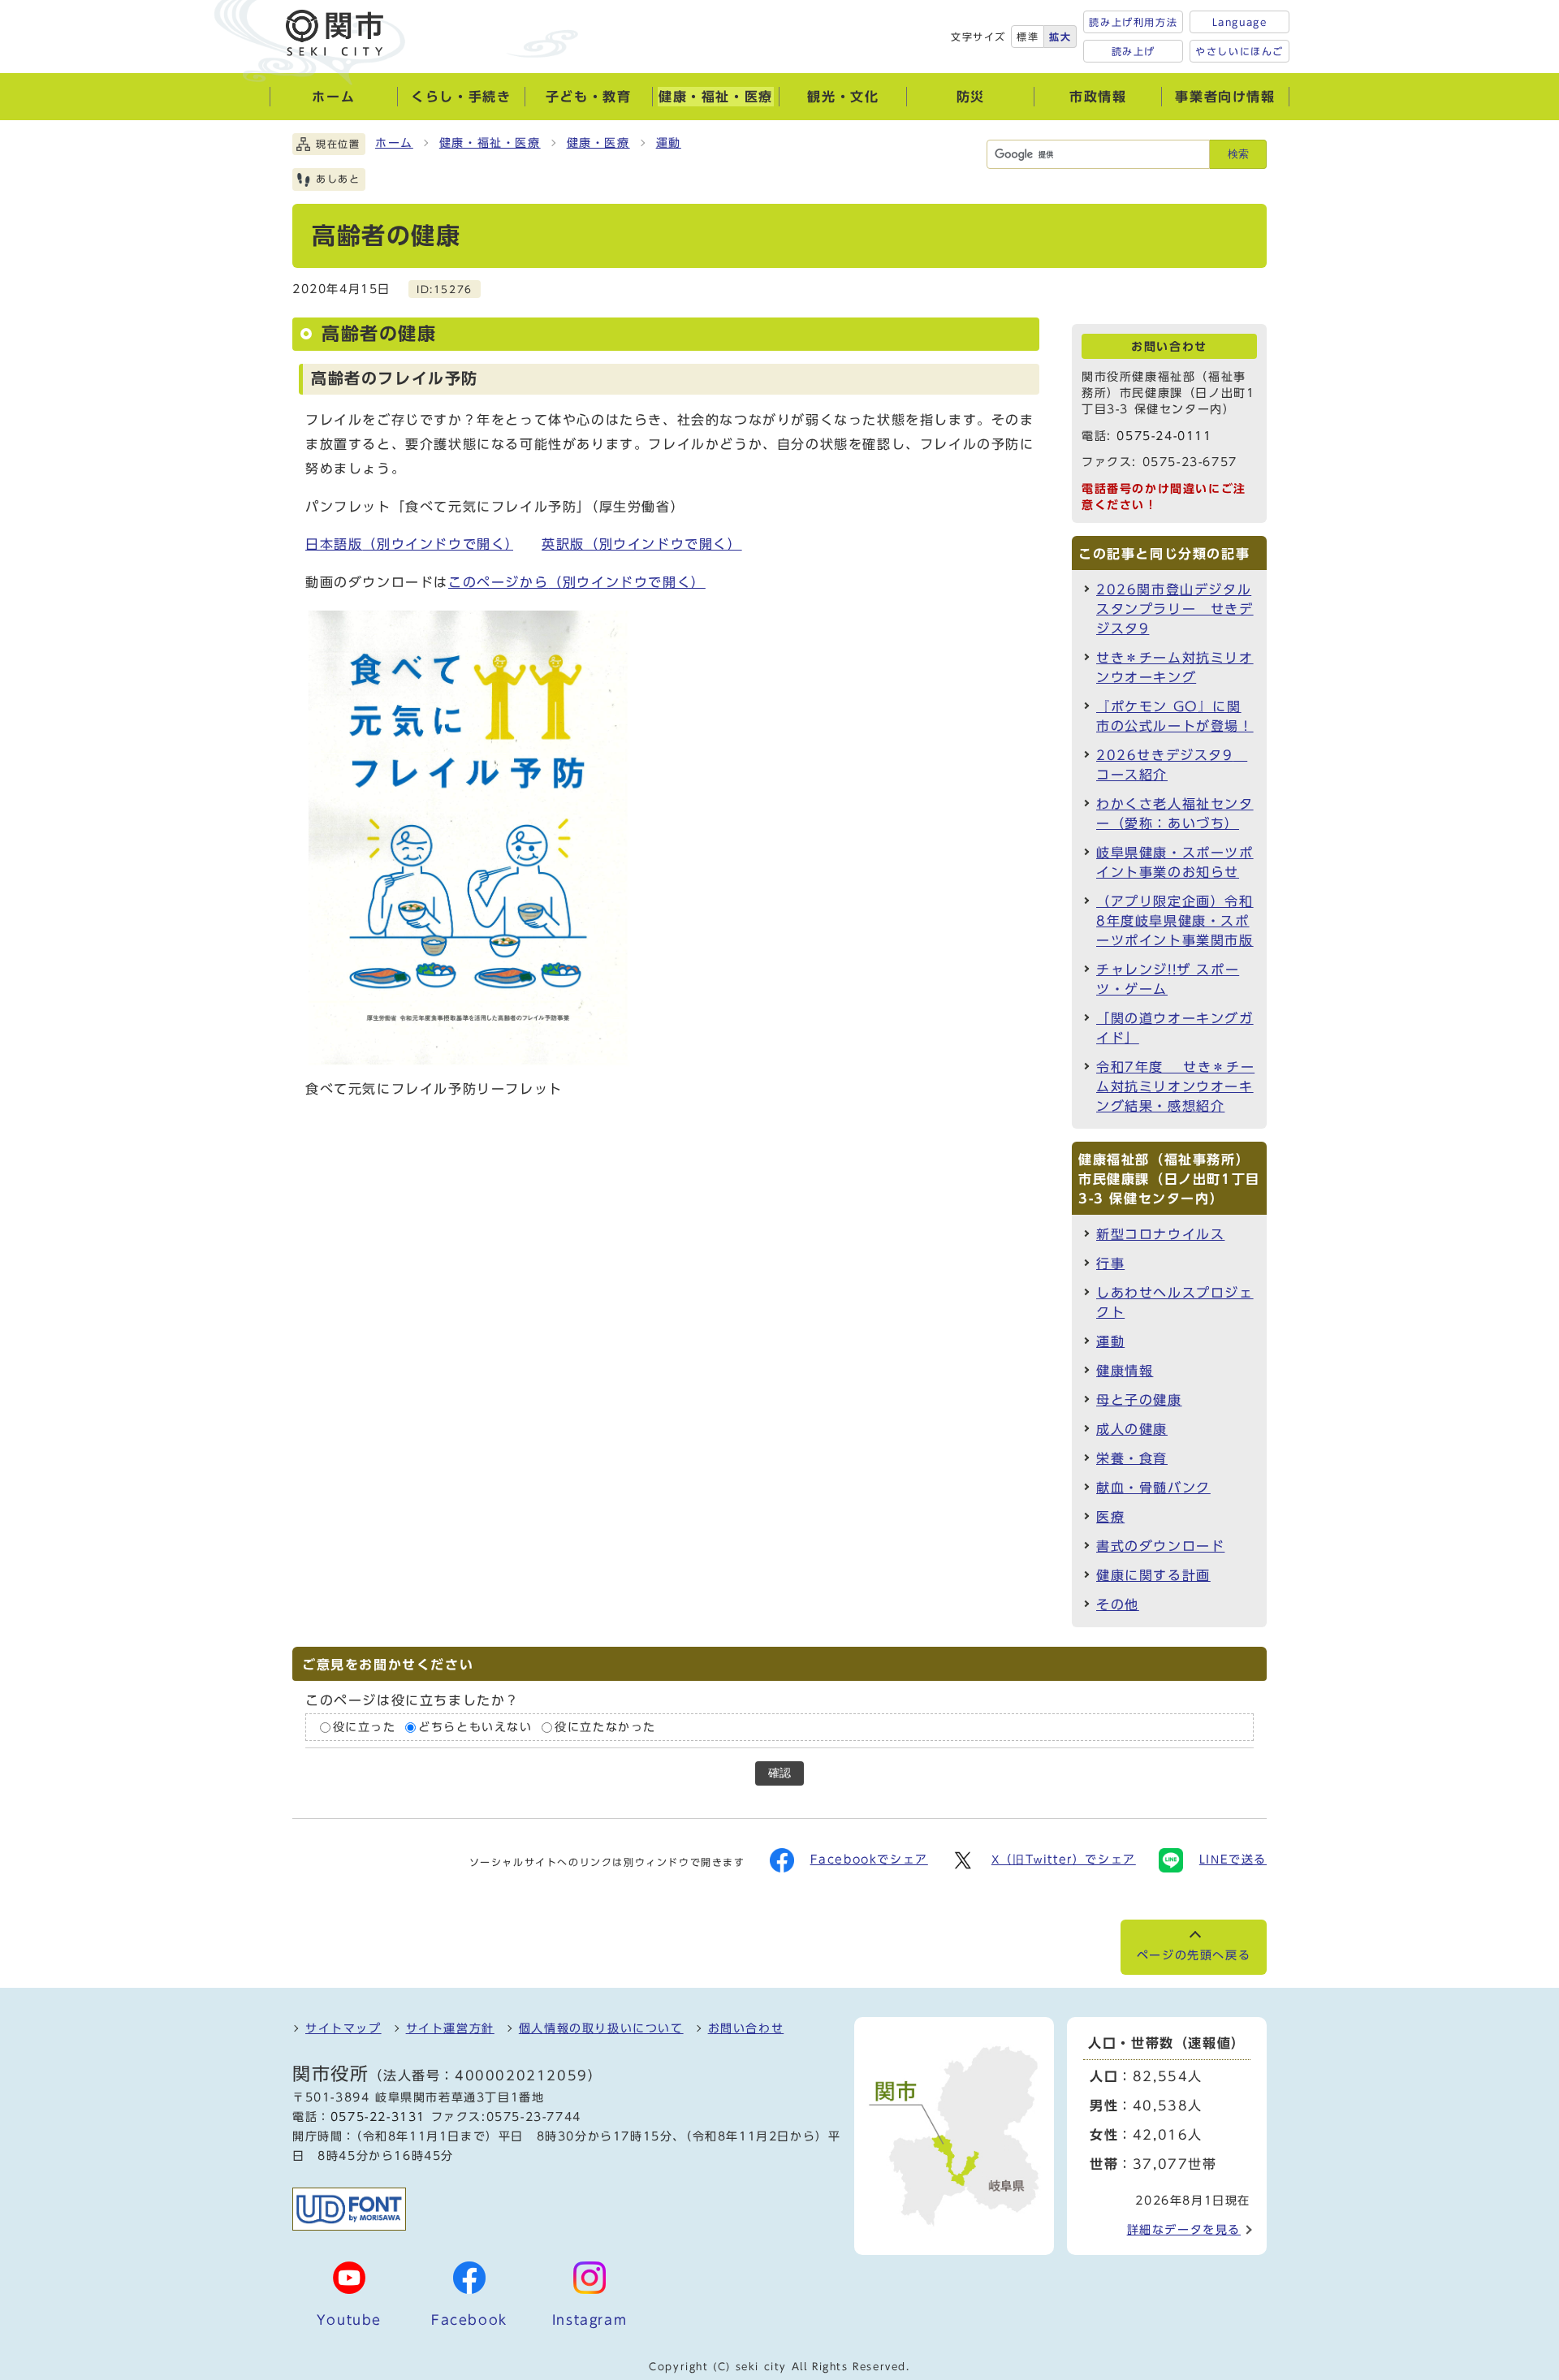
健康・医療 (598, 143)
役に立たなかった (605, 1727)
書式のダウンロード (1160, 1546)
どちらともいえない (475, 1727)
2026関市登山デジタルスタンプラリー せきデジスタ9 (1175, 609)
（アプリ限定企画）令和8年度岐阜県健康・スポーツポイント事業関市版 (1175, 921)
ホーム (394, 143)
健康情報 (1125, 1371)
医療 (1110, 1517)
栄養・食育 (1132, 1458)
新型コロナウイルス (1160, 1234)
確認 (779, 1773)
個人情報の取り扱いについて (601, 2028)
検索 (1238, 154)
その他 (1118, 1605)
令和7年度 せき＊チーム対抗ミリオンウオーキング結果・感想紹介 (1175, 1086)
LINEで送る (1233, 1860)
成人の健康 (1132, 1429)
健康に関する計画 (1153, 1575)
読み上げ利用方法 (1133, 22)
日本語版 (409, 544)
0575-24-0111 (1164, 436)
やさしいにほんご (1239, 51)
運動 (669, 143)
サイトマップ (343, 2028)
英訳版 (641, 544)
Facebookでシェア (869, 1860)
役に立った (365, 1727)
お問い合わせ (746, 2028)
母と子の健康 (1139, 1400)
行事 (1110, 1263)
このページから (577, 582)
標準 (1028, 37)
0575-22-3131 (378, 2117)
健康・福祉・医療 (490, 143)
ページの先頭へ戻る (1194, 1955)
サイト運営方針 (450, 2028)
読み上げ (1134, 51)
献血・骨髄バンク (1153, 1488)
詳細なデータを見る (1184, 2230)
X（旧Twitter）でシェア (1064, 1860)
